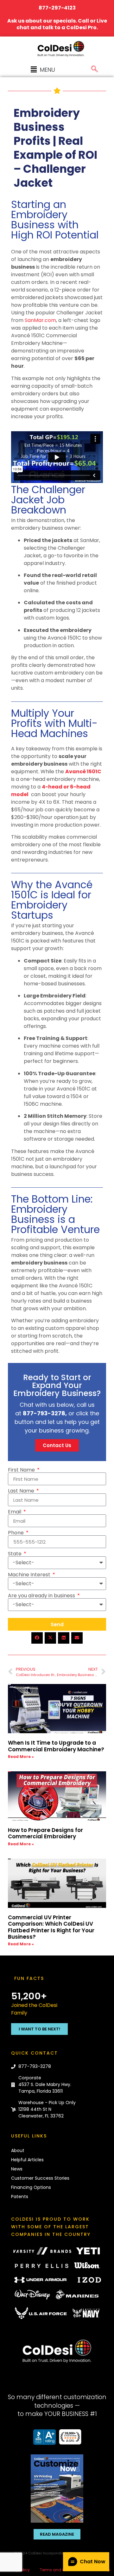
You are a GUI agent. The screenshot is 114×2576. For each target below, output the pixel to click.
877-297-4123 (57, 8)
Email (15, 1512)
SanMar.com (40, 320)
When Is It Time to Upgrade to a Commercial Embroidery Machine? (57, 1746)
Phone (16, 1533)
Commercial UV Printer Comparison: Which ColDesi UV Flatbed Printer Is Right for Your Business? (51, 1927)
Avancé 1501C (83, 771)
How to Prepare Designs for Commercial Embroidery (45, 1833)
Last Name (22, 1491)
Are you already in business (42, 1596)
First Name (22, 1470)
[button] (43, 70)
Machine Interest (30, 1575)
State (15, 1554)
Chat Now (93, 2562)
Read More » (21, 1757)
